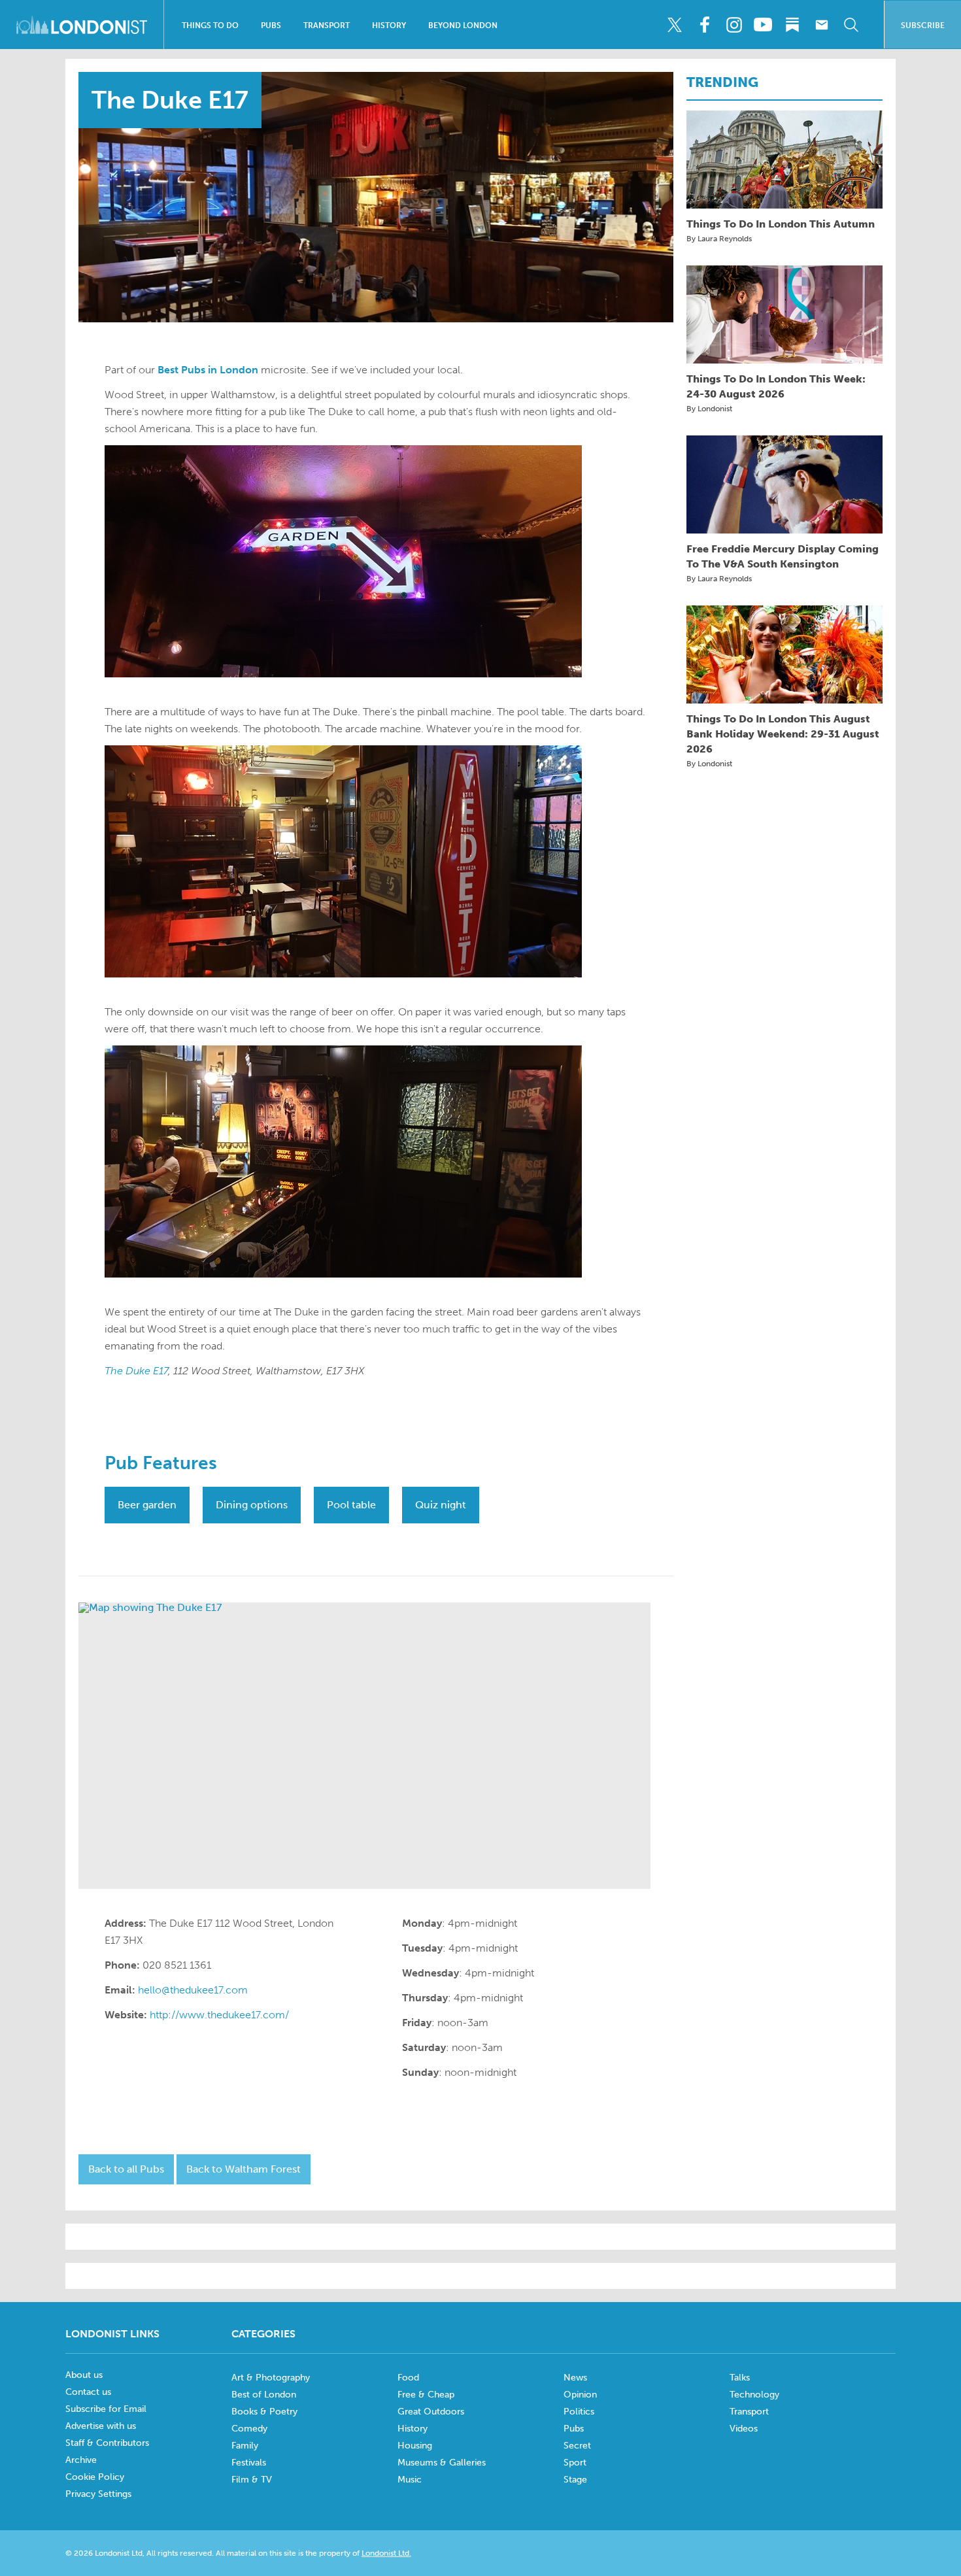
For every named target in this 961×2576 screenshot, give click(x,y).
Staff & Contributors (107, 2443)
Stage (575, 2480)
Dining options (252, 1505)
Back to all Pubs (126, 2169)
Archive (81, 2460)
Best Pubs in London (208, 370)
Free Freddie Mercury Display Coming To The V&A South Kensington (783, 556)
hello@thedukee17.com (193, 1990)
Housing (415, 2446)
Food (408, 2378)
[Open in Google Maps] (364, 1746)
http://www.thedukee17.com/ (219, 2015)
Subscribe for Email (106, 2409)
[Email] (822, 25)
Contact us (88, 2392)
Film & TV (252, 2480)
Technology (754, 2395)
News (575, 2378)
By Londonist (709, 409)
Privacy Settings (98, 2494)
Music (410, 2480)
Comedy (249, 2429)
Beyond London (463, 25)
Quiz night (441, 1505)
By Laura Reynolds (719, 239)
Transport (327, 25)
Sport (575, 2463)
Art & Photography (271, 2378)
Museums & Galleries (442, 2463)
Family (245, 2446)
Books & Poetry (264, 2412)
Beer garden (147, 1505)
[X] (675, 25)
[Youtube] (763, 25)
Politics (579, 2412)
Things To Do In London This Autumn (781, 224)
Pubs (271, 25)
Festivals (249, 2463)
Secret (577, 2446)
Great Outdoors (431, 2412)
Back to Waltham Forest (244, 2169)
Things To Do (210, 25)
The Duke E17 (136, 1371)
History (389, 25)
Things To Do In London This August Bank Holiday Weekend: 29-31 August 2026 (783, 734)
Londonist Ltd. (386, 2553)
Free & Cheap (426, 2395)
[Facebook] (704, 25)
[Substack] (792, 25)
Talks (740, 2378)
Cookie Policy (95, 2477)
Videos (744, 2429)
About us (84, 2375)
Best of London (264, 2395)
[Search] (851, 25)
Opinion (580, 2395)
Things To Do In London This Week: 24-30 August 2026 (776, 386)
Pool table (351, 1505)
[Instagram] (733, 25)
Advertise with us (101, 2426)
